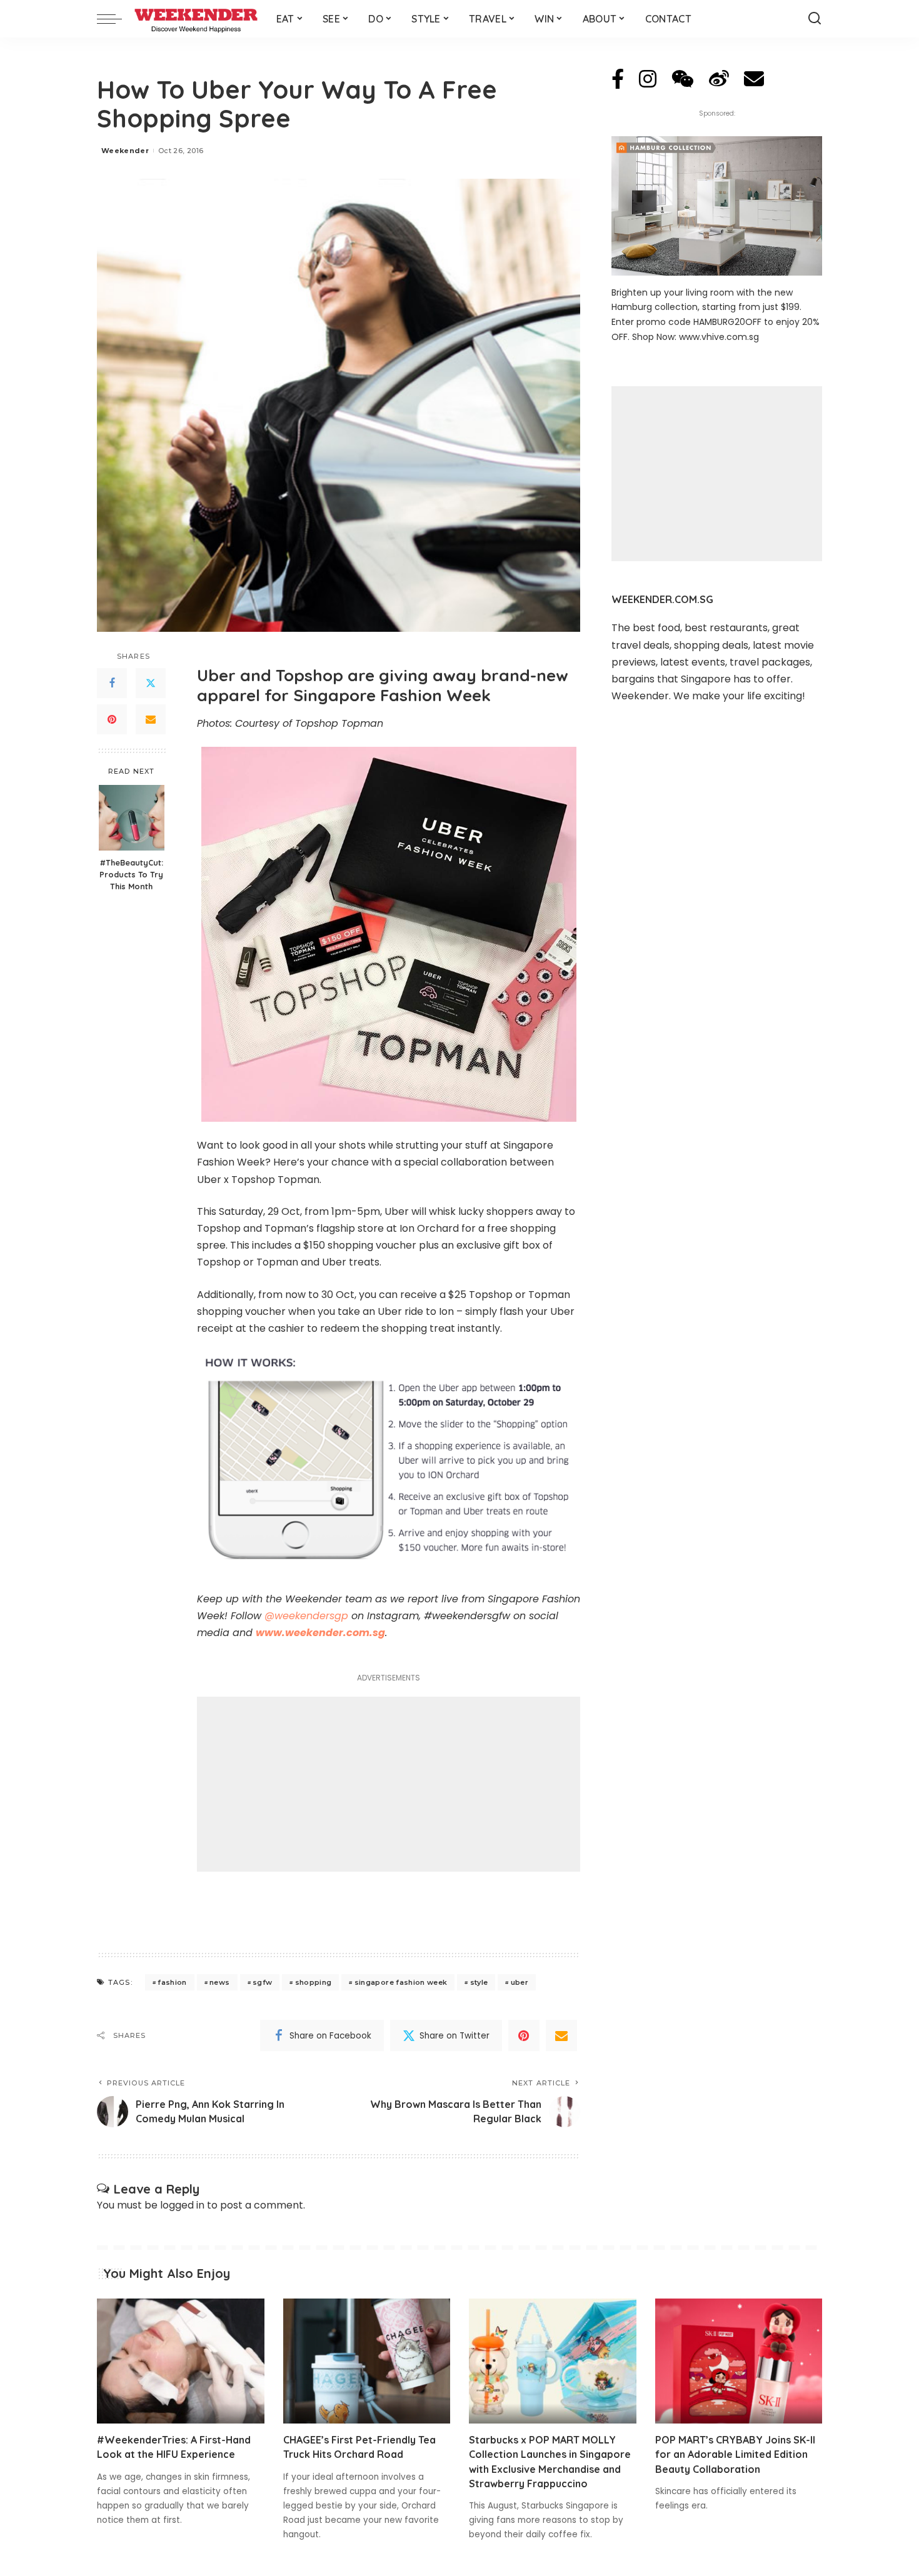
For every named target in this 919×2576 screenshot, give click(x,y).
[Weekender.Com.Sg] (196, 19)
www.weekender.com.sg (320, 1633)
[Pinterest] (112, 719)
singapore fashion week (401, 1982)
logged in (182, 2205)
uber (520, 1982)
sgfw (262, 1982)
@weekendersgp (306, 1616)
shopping (314, 1982)
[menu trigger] (116, 19)
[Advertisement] (389, 1784)
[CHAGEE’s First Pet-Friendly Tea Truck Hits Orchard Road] (367, 2361)
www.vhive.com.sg (719, 337)
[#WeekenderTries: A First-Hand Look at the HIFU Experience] (181, 2361)
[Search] (815, 19)
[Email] (151, 719)
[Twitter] (151, 683)
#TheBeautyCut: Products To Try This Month (131, 874)
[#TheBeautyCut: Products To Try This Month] (132, 818)
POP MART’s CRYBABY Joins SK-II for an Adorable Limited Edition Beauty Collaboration (735, 2454)
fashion (172, 1982)
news (219, 1982)
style (479, 1982)
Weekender (125, 151)
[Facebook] (112, 683)
